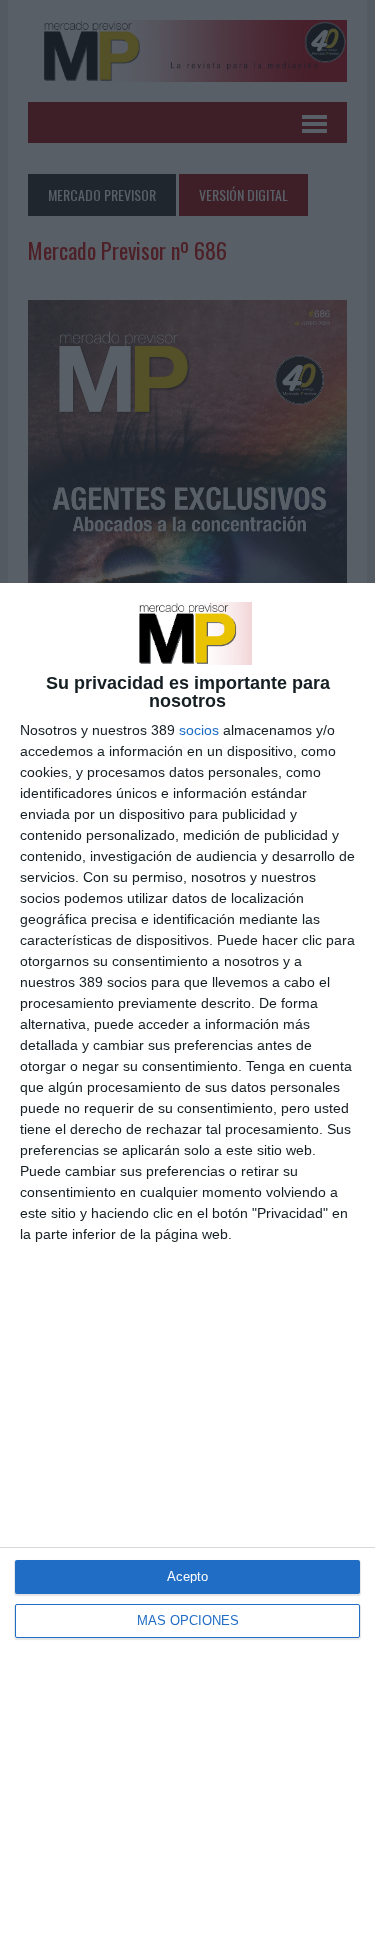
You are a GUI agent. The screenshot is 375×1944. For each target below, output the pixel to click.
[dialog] (187, 1263)
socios (199, 730)
